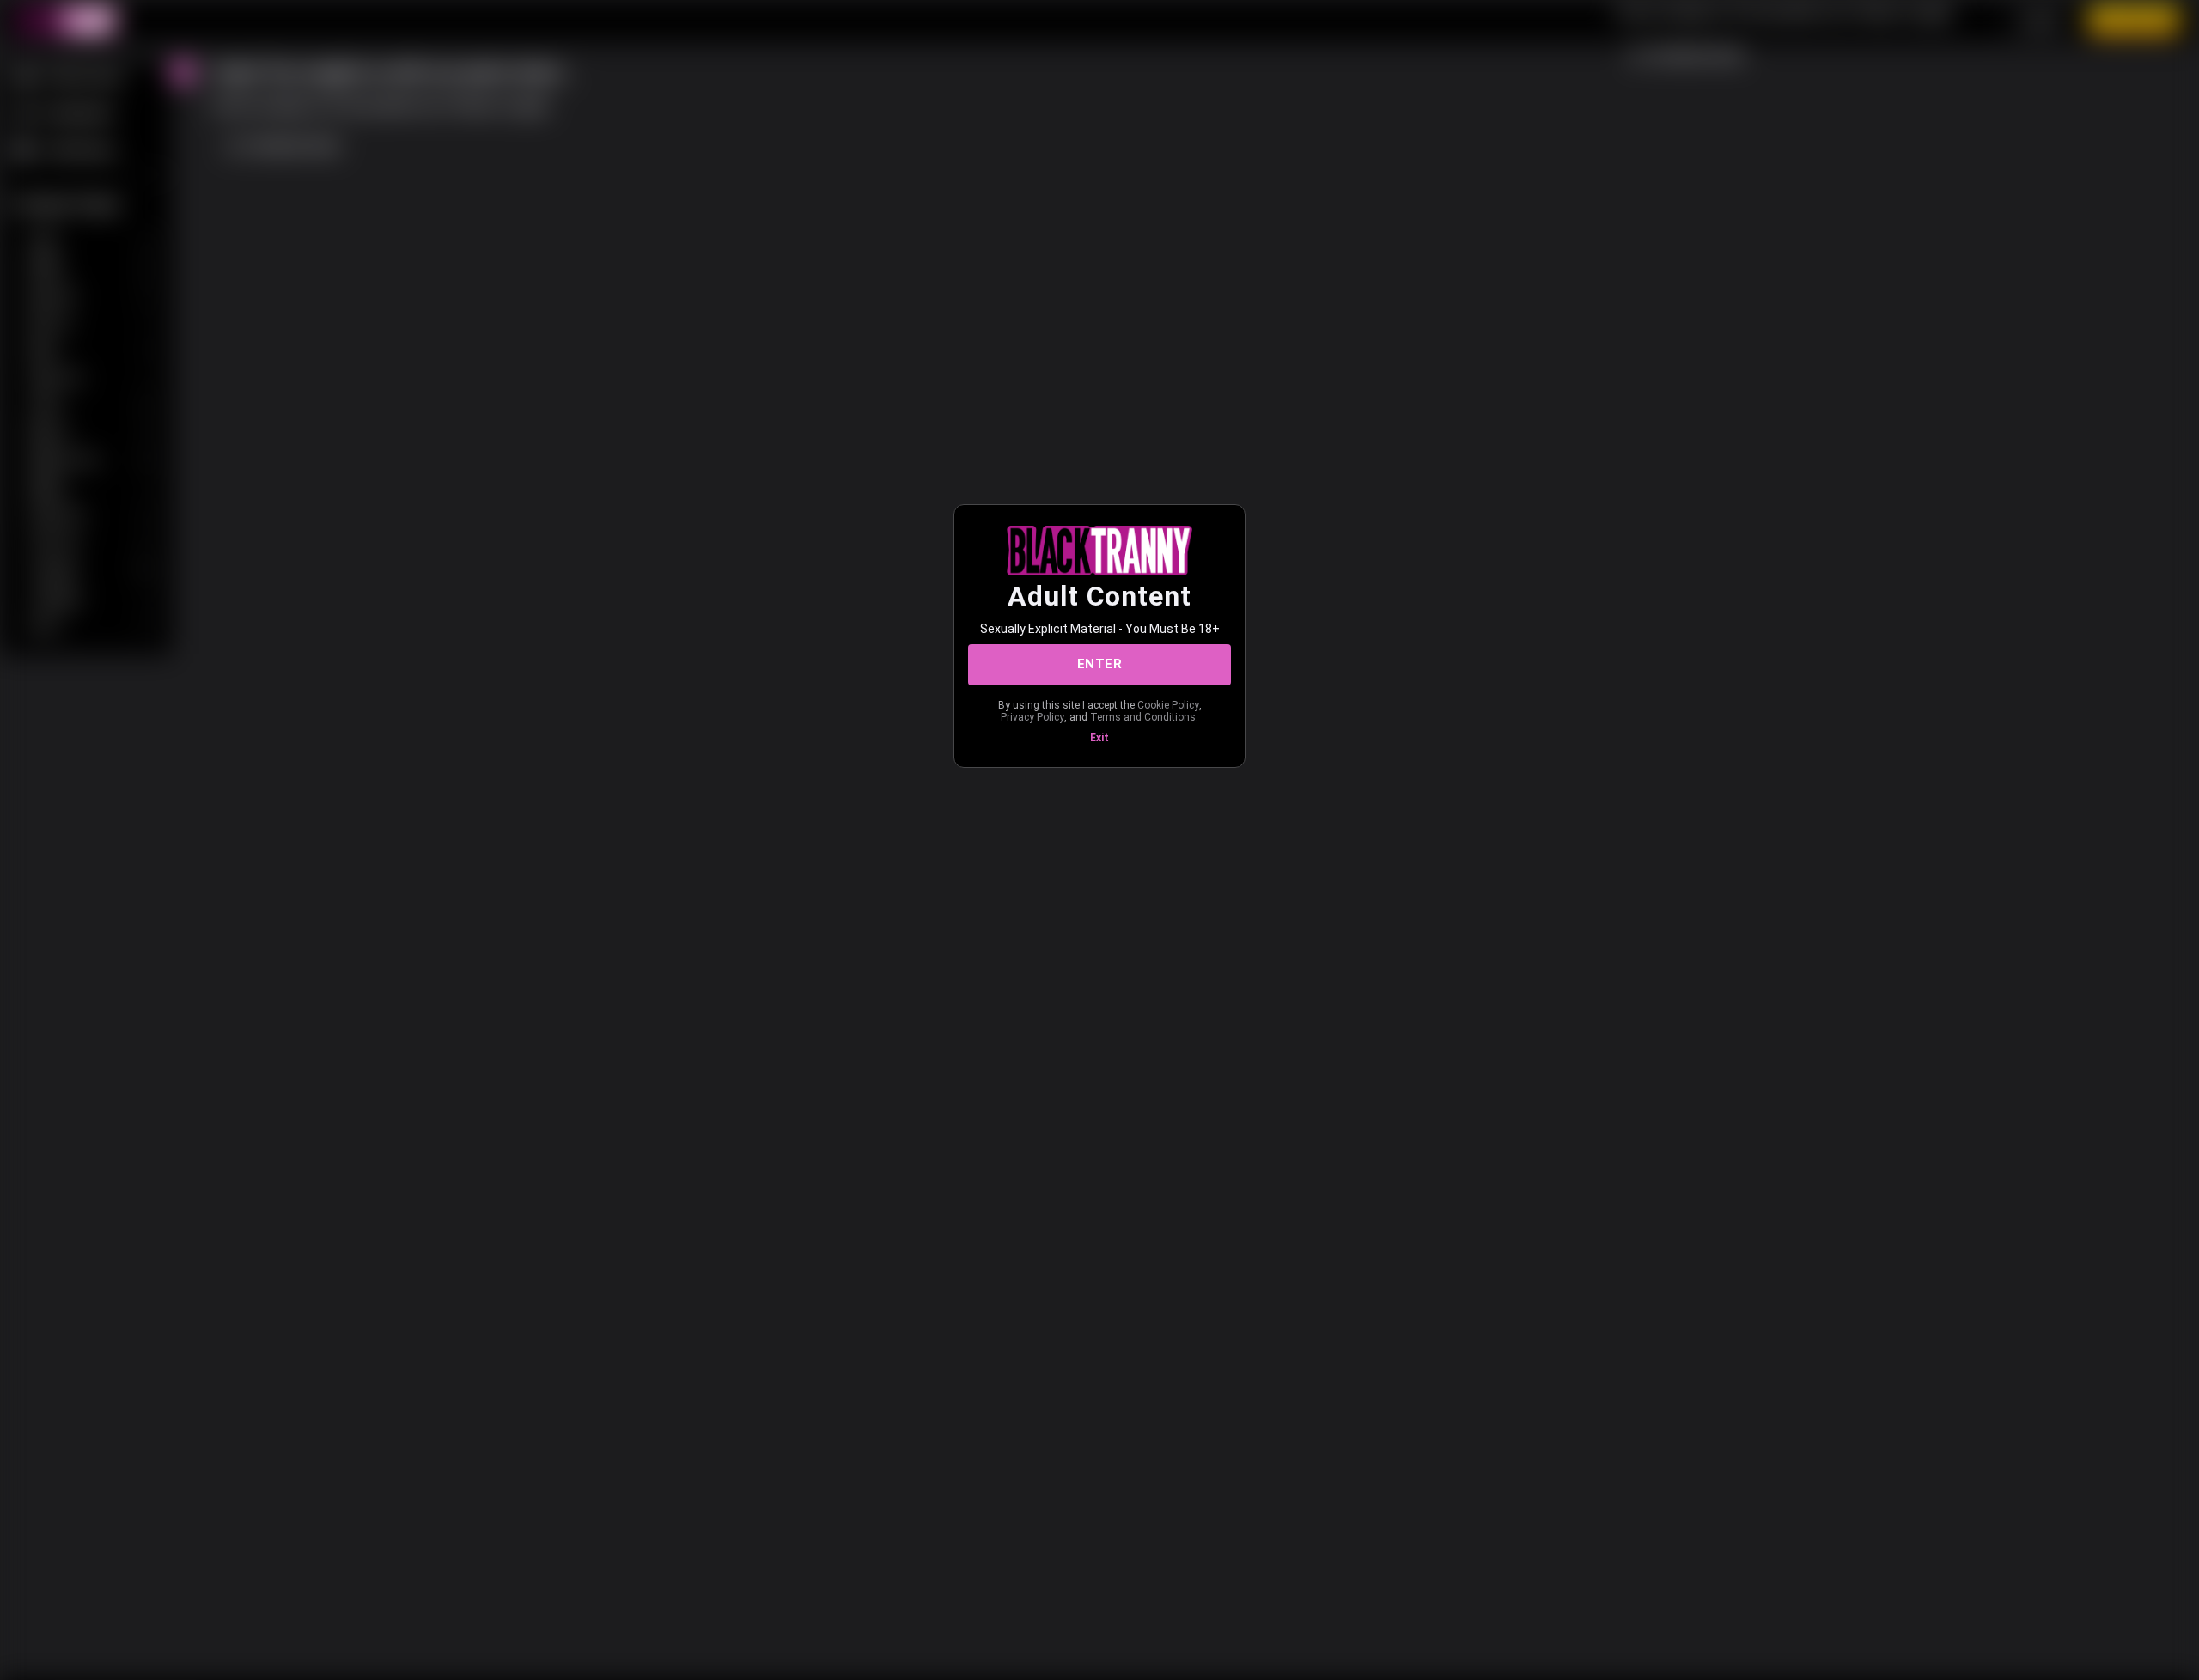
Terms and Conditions (1143, 717)
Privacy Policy (1032, 717)
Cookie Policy (1168, 705)
